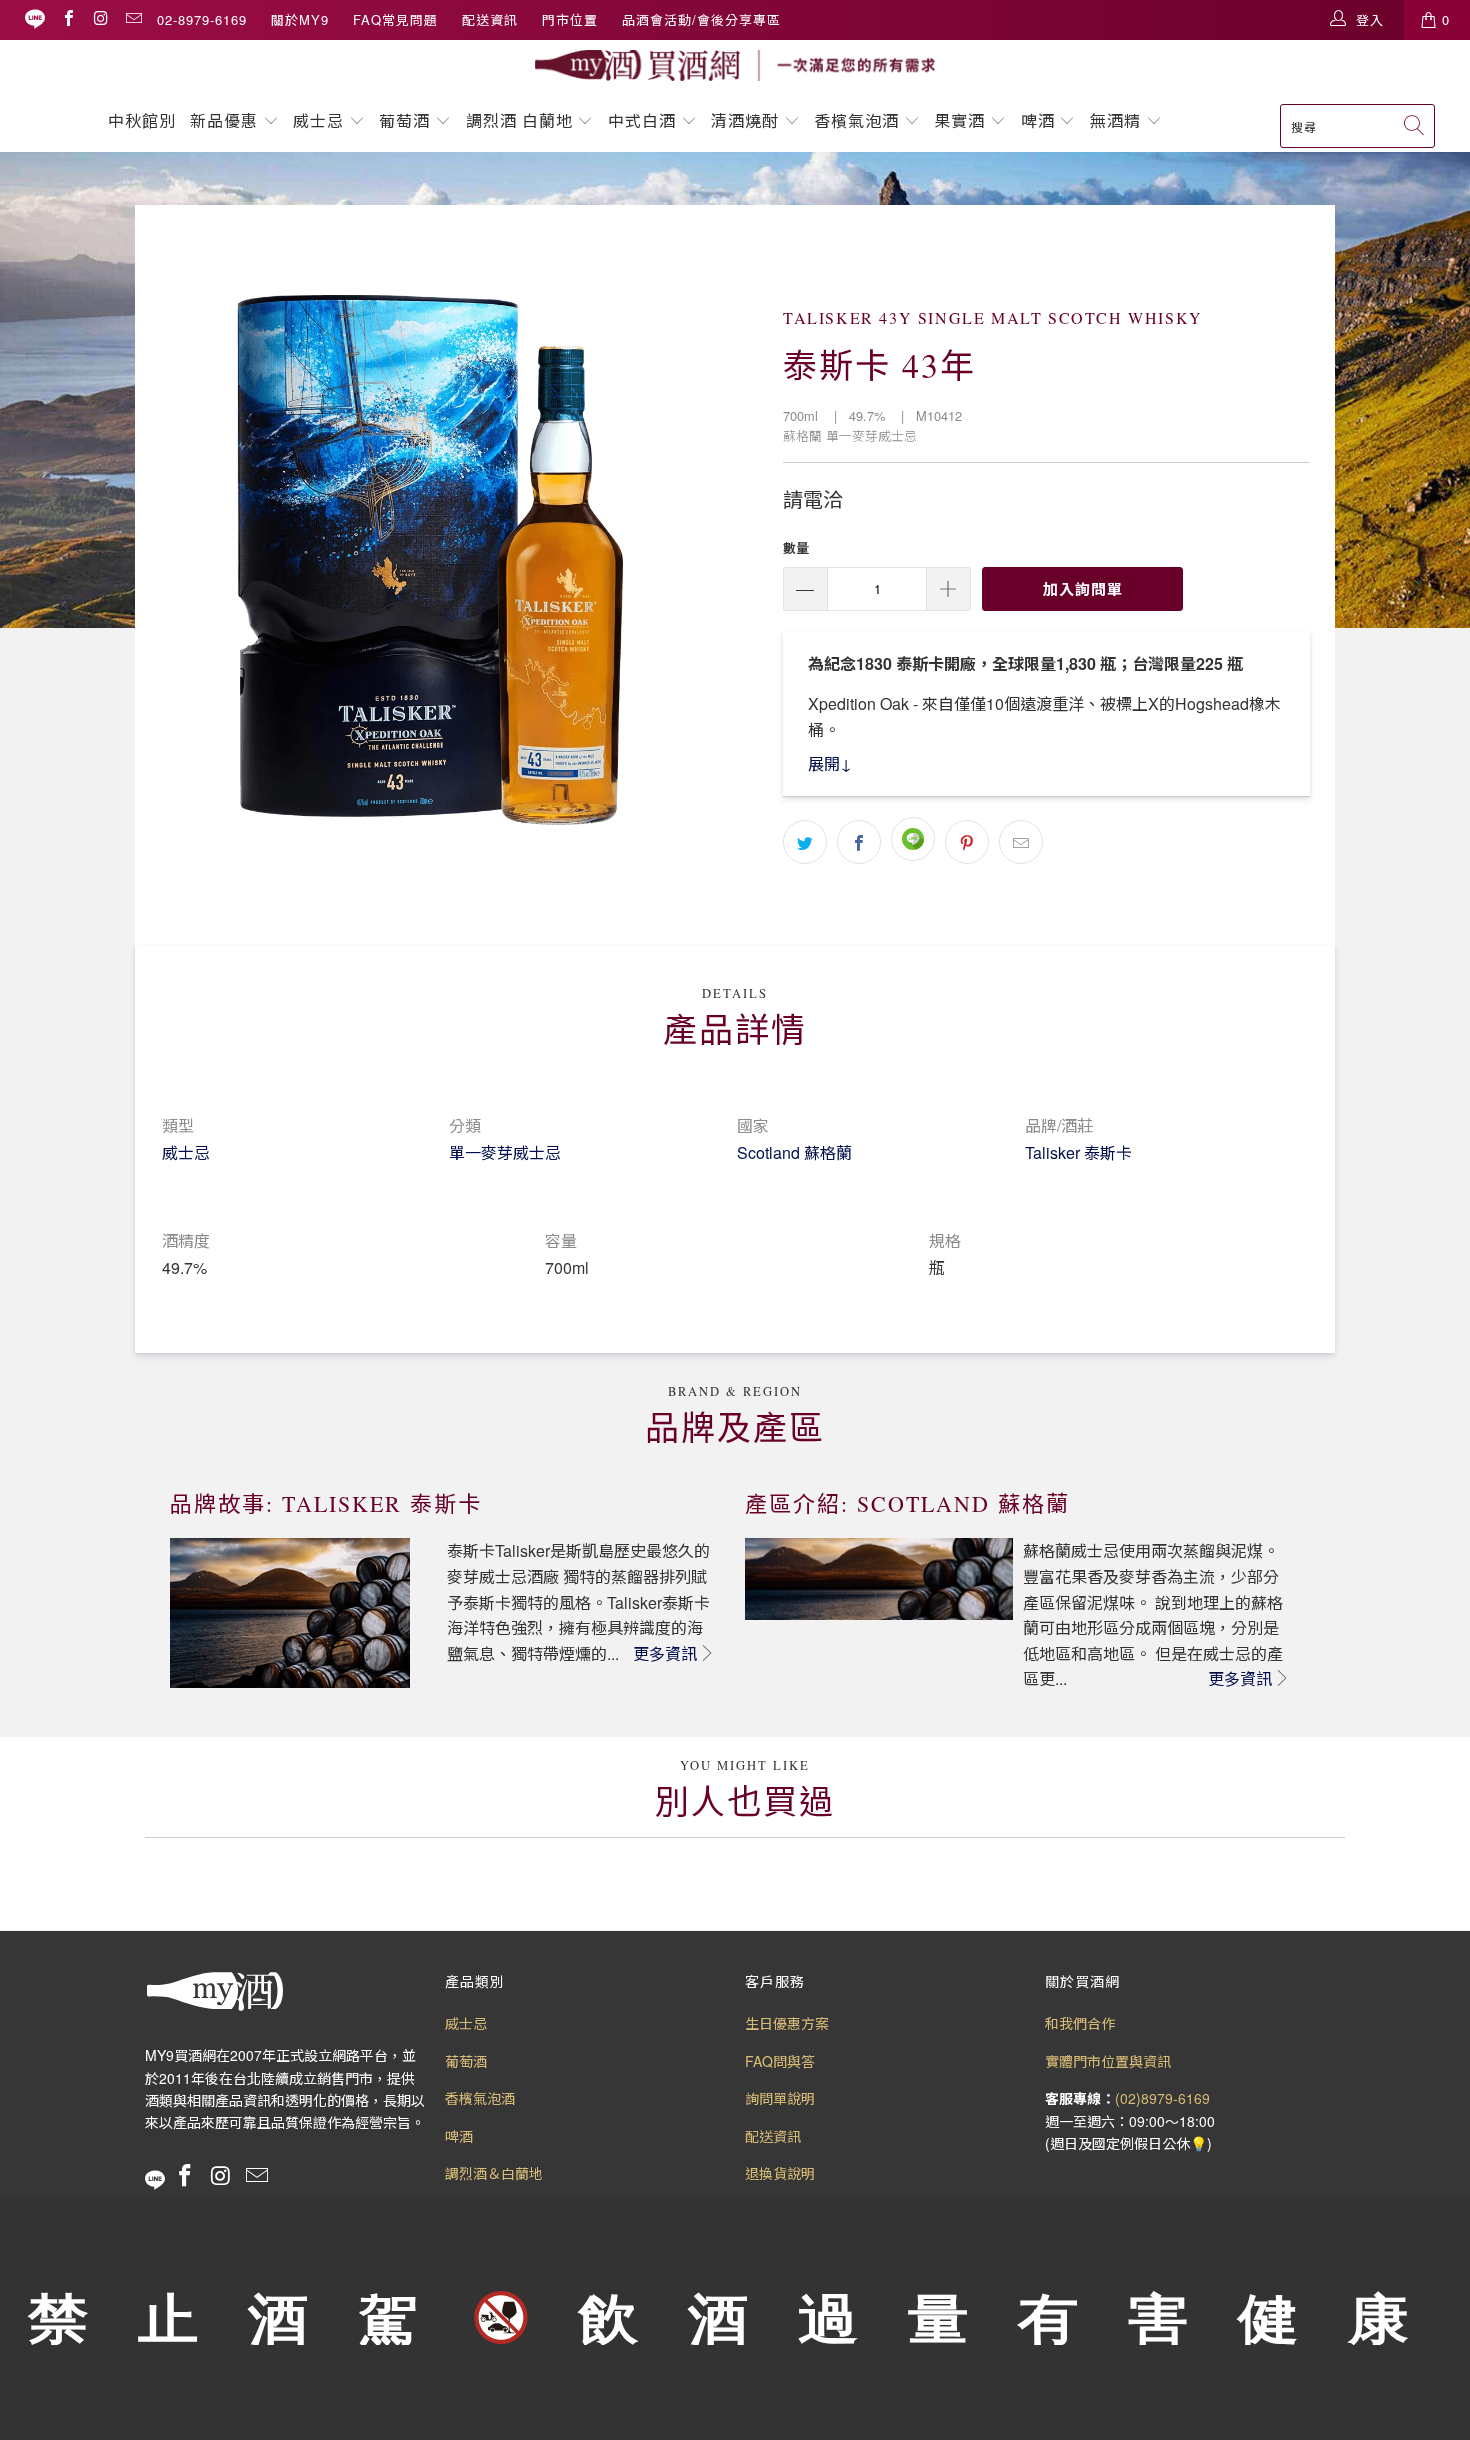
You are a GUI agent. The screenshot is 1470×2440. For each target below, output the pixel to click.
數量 (796, 547)
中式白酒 (644, 120)
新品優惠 (224, 120)
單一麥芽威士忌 (505, 1152)
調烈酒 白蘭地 (519, 120)
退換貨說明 (780, 2173)
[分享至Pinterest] (967, 842)
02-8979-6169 (202, 19)
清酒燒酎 (745, 120)
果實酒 (959, 120)
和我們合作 (1080, 2023)
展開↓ (830, 763)
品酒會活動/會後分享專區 (701, 19)
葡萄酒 (404, 120)
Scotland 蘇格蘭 (794, 1152)
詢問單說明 (780, 2098)
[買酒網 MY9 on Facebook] (68, 19)
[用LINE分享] (913, 839)
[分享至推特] (805, 842)
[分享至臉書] (859, 842)
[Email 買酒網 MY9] (133, 19)
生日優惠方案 (787, 2023)
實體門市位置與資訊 (1108, 2061)
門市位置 (570, 19)
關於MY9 (300, 19)
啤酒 (1038, 120)
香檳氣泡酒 (856, 120)
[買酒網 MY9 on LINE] (35, 19)
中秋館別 (142, 120)
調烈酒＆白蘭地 (494, 2173)
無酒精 (1118, 120)
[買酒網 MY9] (735, 65)
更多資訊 (665, 1653)
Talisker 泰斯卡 (1078, 1152)
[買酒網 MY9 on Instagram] (100, 19)
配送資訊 (490, 19)
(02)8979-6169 (1162, 2098)
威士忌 (318, 120)
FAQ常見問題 (395, 19)
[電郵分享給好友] (1021, 842)
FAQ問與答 (780, 2061)
